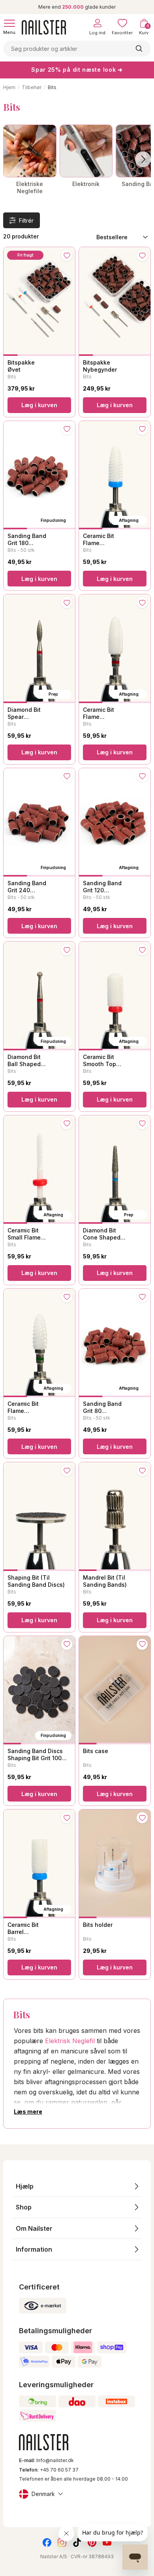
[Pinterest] (92, 2542)
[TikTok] (77, 2542)
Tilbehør (32, 87)
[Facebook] (47, 2542)
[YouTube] (107, 2542)
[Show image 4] (54, 355)
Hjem (9, 87)
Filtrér (26, 221)
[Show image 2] (25, 355)
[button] (77, 2186)
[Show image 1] (11, 355)
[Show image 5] (68, 355)
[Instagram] (62, 2542)
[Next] (143, 159)
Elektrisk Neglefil (70, 2041)
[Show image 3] (39, 355)
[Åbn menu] (9, 23)
